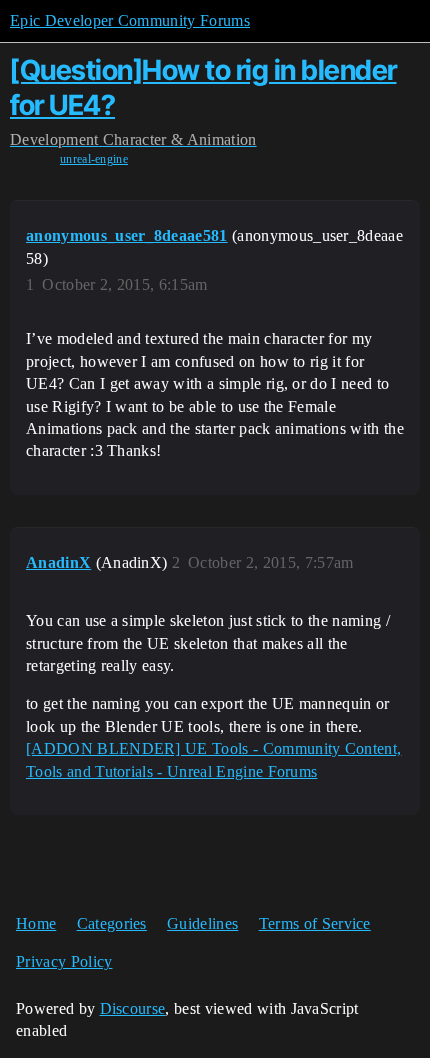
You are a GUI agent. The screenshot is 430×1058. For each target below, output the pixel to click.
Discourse (133, 1008)
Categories (112, 923)
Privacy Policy (64, 961)
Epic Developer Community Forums (130, 20)
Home (36, 923)
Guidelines (202, 923)
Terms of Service (315, 923)
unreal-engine (94, 159)
